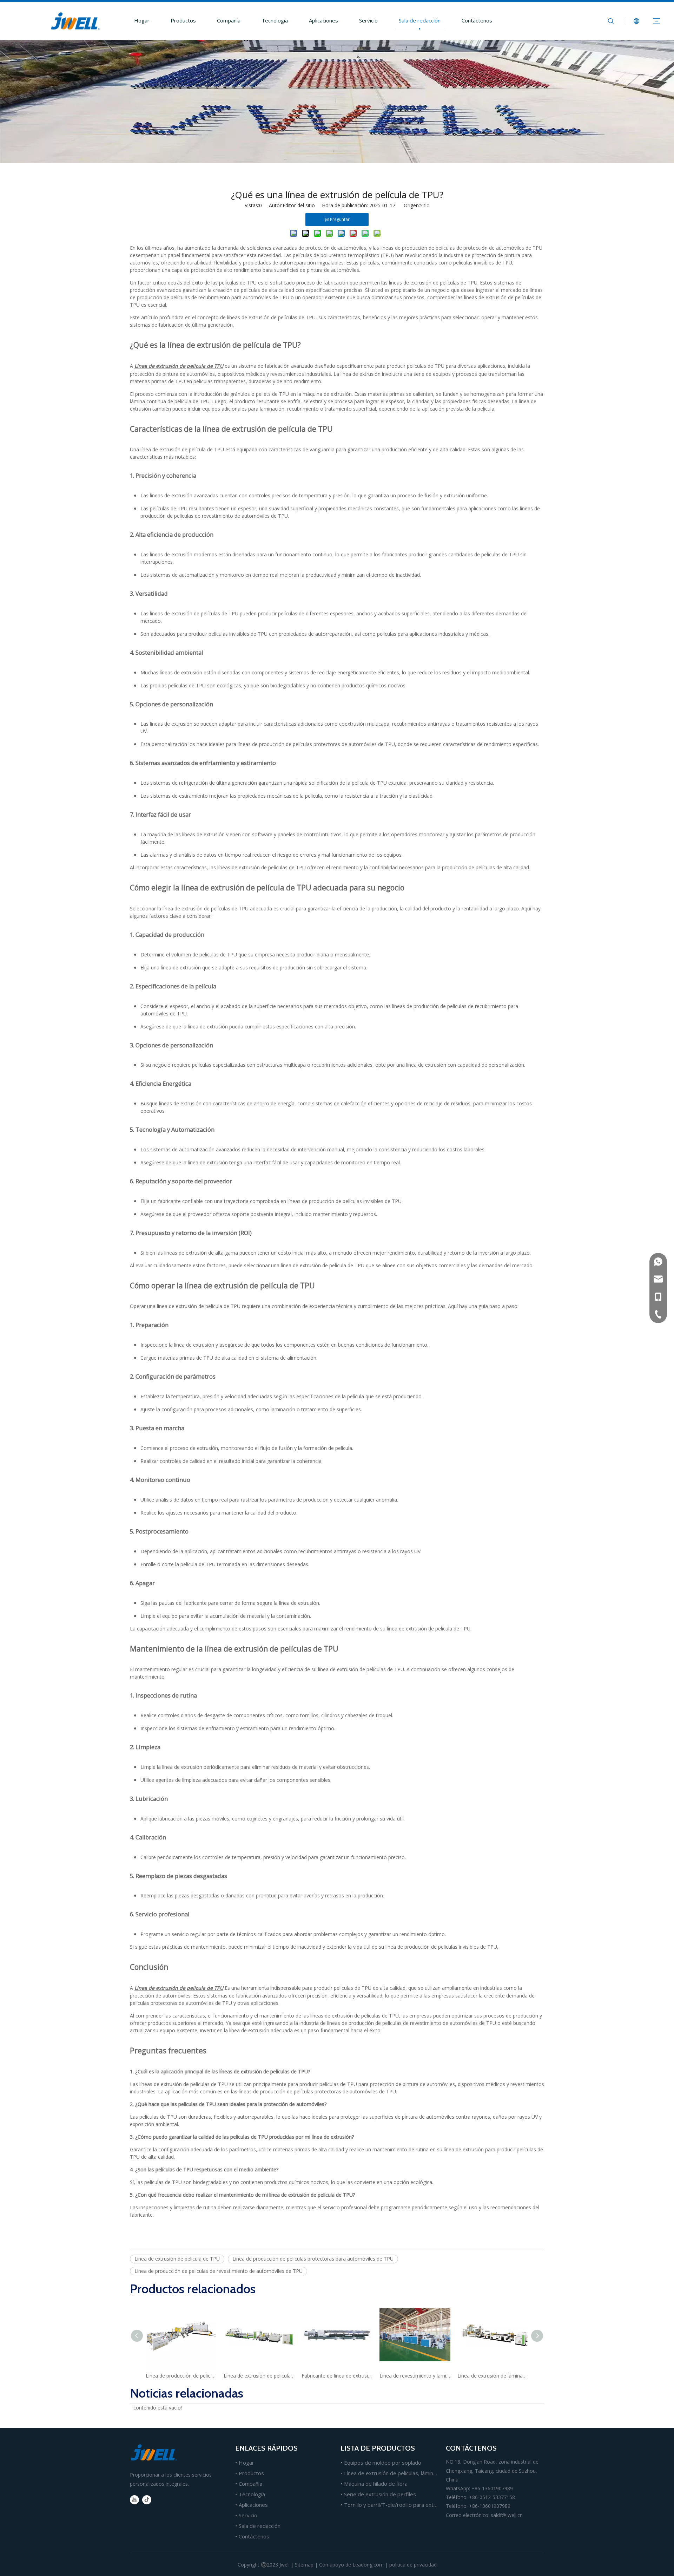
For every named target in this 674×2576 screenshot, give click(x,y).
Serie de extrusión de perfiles (380, 2494)
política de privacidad (413, 2565)
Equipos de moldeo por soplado (383, 2463)
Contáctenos (477, 20)
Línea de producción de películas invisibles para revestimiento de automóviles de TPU (181, 2376)
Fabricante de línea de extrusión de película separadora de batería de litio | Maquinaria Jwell (337, 2376)
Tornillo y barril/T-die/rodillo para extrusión (396, 2505)
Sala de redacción (420, 20)
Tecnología (275, 20)
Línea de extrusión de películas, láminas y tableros (404, 2473)
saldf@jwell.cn (507, 2515)
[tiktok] (147, 2500)
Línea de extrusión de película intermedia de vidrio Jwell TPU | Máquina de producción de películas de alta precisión (259, 2376)
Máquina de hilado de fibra (376, 2484)
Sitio (425, 205)
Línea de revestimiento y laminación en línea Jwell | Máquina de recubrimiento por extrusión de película (415, 2376)
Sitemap (304, 2565)
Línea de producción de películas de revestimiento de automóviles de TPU (219, 2271)
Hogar (142, 20)
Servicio (368, 20)
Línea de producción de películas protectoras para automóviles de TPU (313, 2259)
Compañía (229, 20)
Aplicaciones (323, 20)
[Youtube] (134, 2500)
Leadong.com (368, 2565)
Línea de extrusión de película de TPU (177, 2259)
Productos (183, 20)
